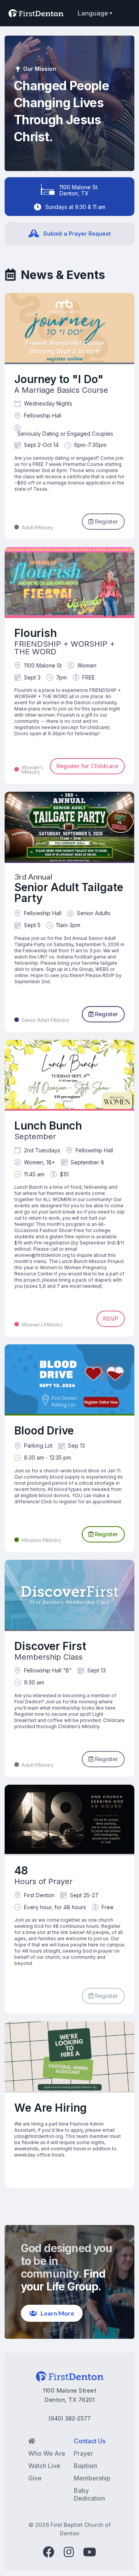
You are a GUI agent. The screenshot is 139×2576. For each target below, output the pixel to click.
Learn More (52, 2313)
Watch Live (44, 2466)
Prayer (83, 2453)
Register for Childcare (87, 766)
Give (35, 2478)
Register (103, 521)
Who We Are (47, 2453)
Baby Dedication (89, 2494)
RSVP (111, 1319)
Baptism (86, 2466)
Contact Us (90, 2441)
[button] (94, 13)
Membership (92, 2478)
